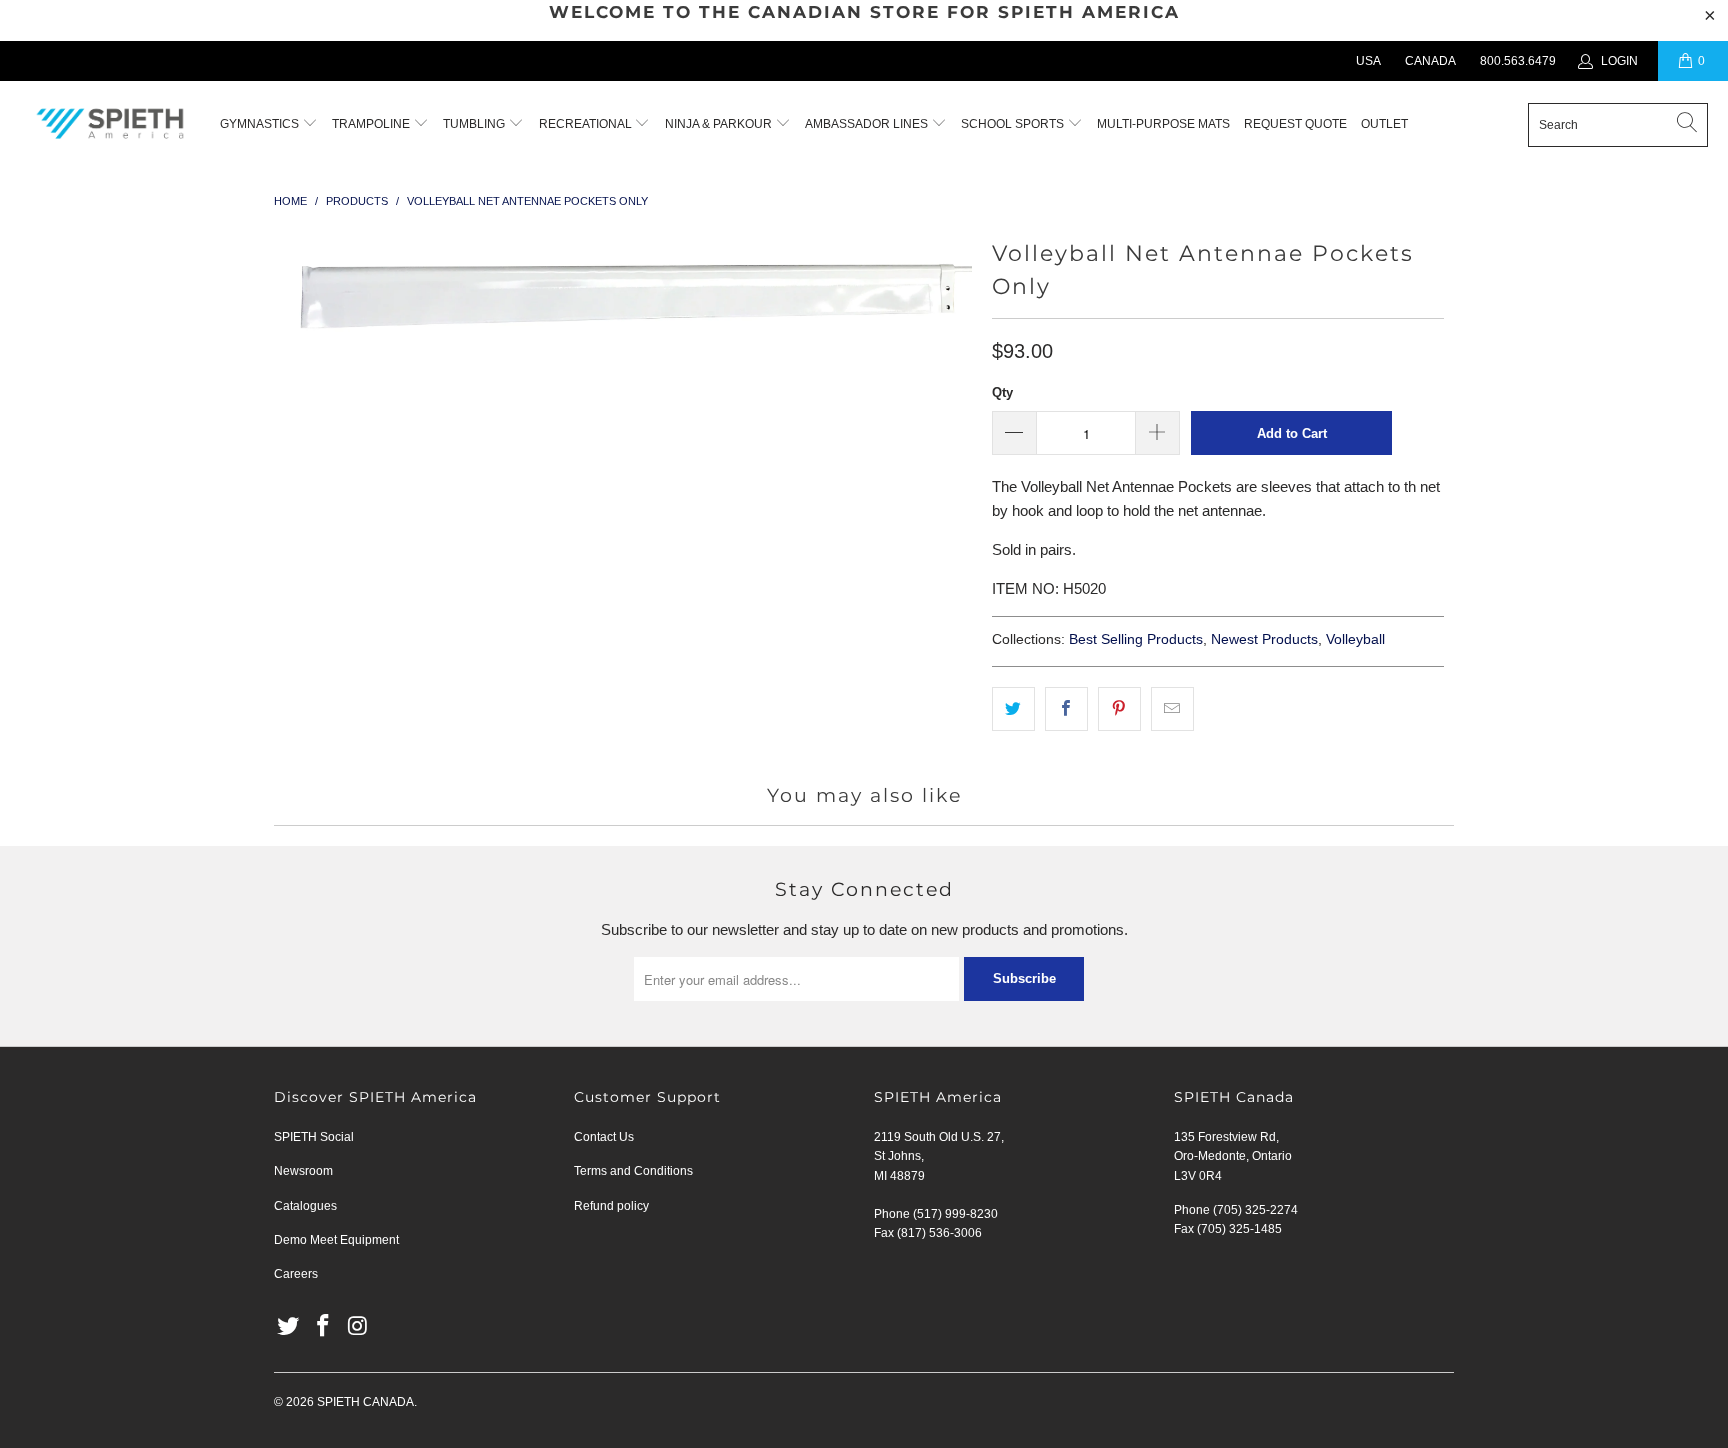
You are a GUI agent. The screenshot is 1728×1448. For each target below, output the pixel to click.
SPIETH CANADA (365, 1402)
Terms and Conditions (633, 1171)
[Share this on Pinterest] (1119, 709)
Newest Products (1264, 639)
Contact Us (604, 1137)
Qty (1002, 392)
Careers (296, 1274)
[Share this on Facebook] (1066, 709)
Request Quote (1295, 124)
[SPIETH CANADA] (110, 125)
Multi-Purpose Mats (1163, 124)
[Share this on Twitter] (1013, 709)
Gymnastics (259, 124)
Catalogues (305, 1206)
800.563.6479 (1518, 61)
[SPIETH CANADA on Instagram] (358, 1327)
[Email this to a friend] (1172, 709)
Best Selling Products (1136, 639)
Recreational (585, 124)
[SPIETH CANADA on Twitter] (289, 1327)
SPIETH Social (314, 1137)
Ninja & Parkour (720, 124)
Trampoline (372, 124)
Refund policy (611, 1206)
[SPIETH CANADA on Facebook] (324, 1327)
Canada (1430, 61)
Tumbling (475, 124)
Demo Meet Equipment (336, 1240)
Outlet (1384, 124)
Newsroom (303, 1171)
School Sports (1014, 124)
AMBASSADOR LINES (868, 124)
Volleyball (1355, 639)
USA (1368, 61)
